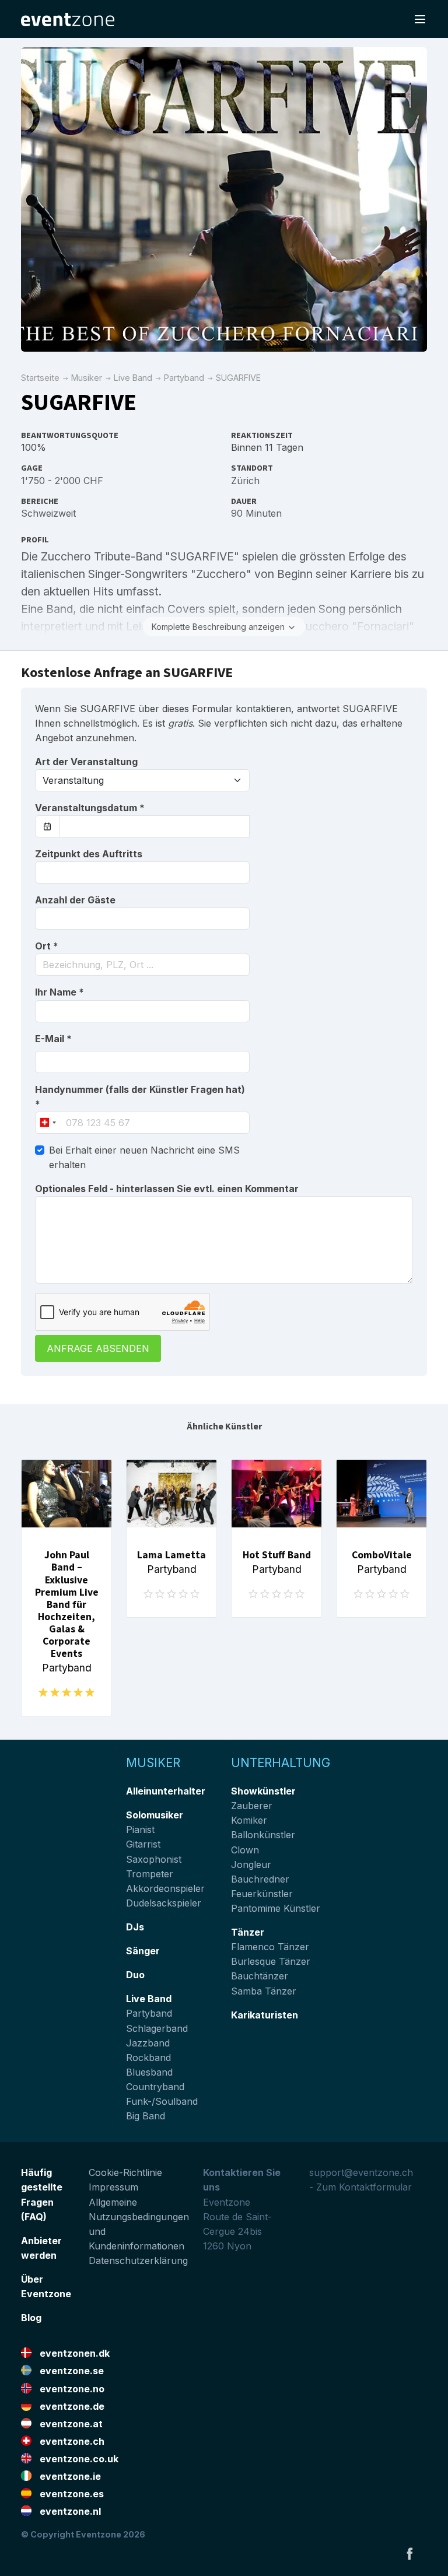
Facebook (409, 2553)
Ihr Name (60, 992)
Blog (31, 2318)
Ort (47, 946)
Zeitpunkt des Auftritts (89, 854)
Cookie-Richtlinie (125, 2172)
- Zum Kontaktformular (360, 2187)
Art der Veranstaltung (86, 762)
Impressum (113, 2187)
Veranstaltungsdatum (90, 808)
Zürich (245, 481)
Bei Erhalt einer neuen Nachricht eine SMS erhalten (144, 1157)
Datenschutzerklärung (138, 2260)
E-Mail (53, 1039)
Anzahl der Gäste (75, 900)
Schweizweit (48, 513)
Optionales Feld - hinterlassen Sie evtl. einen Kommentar (167, 1189)
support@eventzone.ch (361, 2172)
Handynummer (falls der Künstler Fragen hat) (140, 1097)
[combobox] (142, 965)
